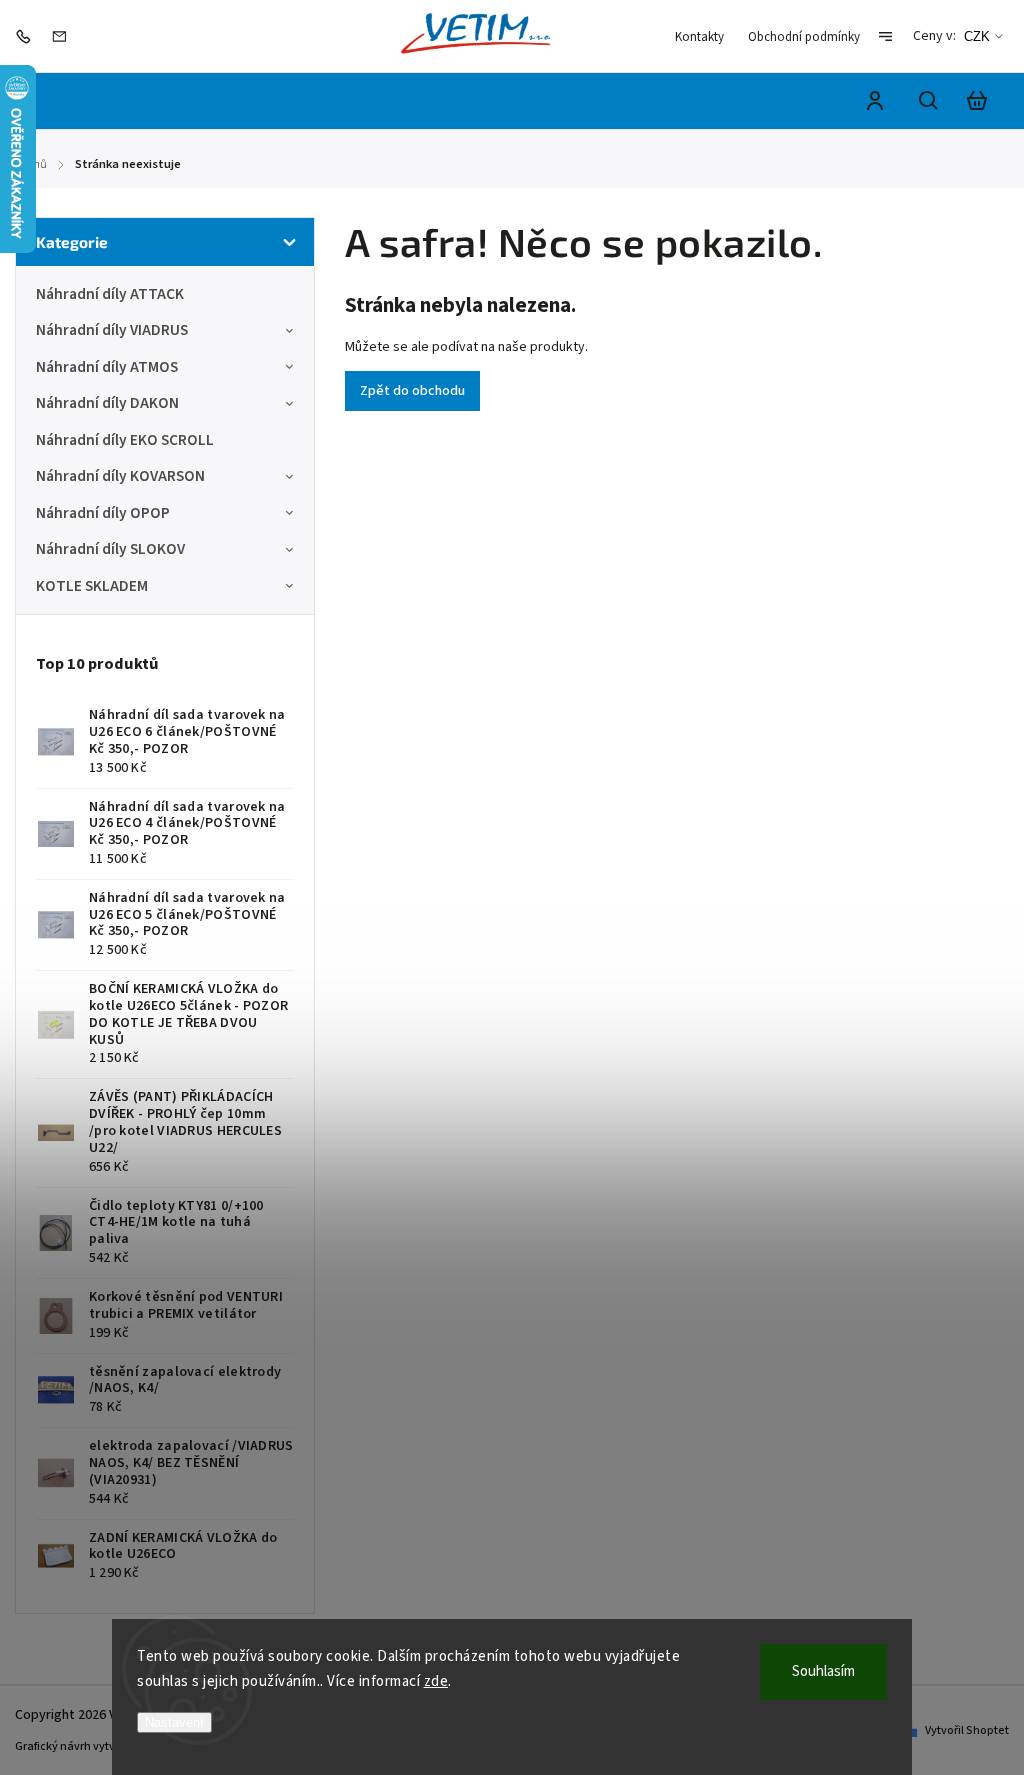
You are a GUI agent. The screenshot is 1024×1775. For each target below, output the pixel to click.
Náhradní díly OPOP (103, 513)
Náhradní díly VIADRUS (112, 330)
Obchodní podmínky (804, 37)
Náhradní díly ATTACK (110, 294)
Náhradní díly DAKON (107, 403)
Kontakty (699, 37)
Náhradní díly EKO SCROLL (125, 440)
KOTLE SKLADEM (92, 586)
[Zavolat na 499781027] (28, 36)
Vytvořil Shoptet (967, 1730)
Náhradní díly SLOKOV (110, 549)
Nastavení (174, 1722)
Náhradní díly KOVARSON (120, 476)
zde (436, 1681)
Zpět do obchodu (412, 391)
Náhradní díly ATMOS (107, 367)
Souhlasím (823, 1671)
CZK (977, 36)
